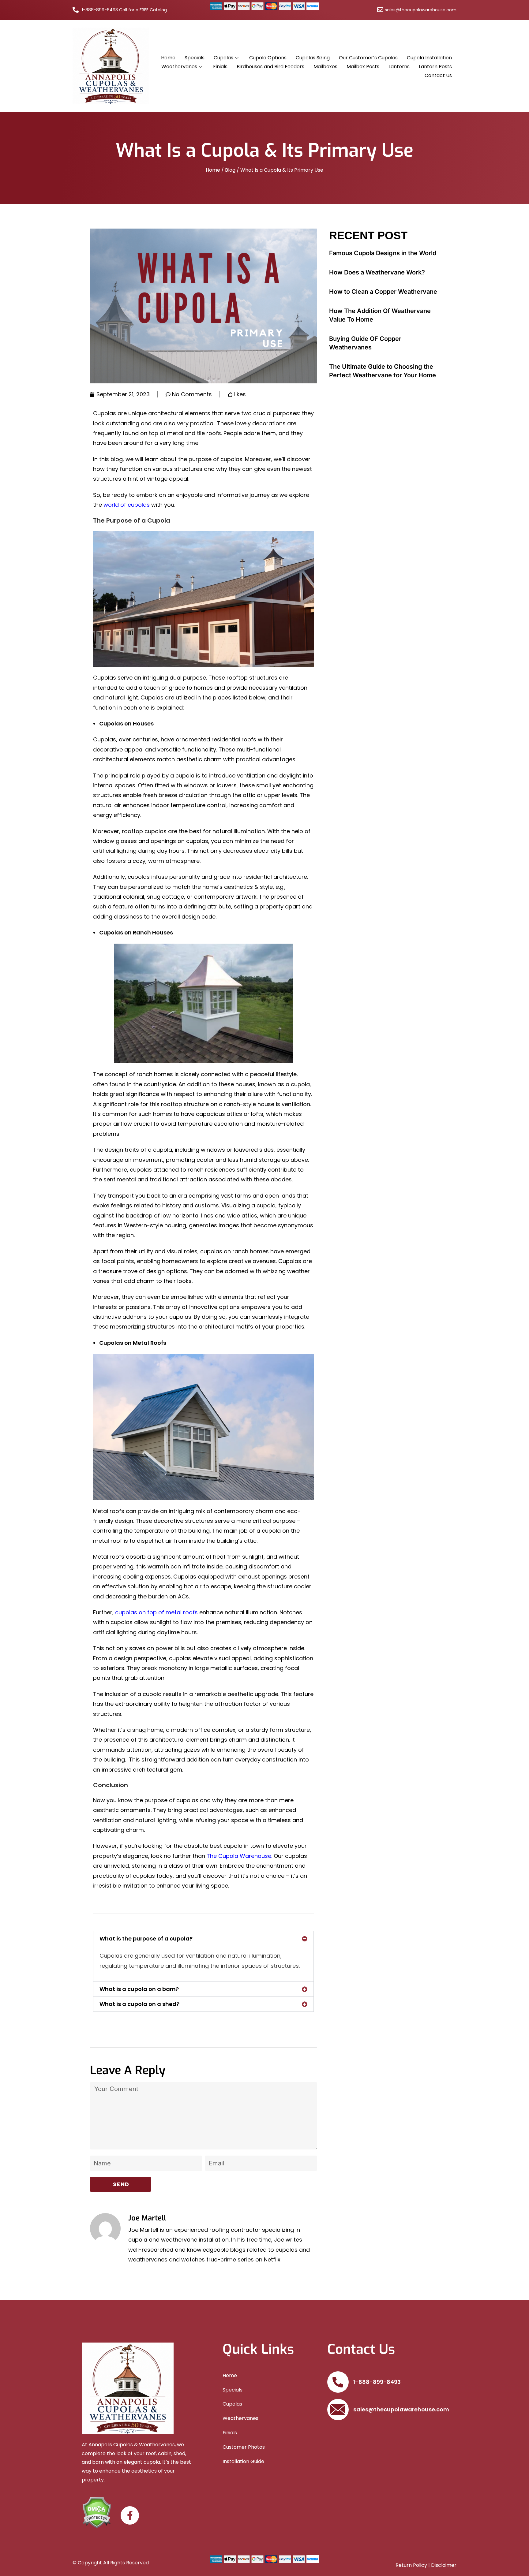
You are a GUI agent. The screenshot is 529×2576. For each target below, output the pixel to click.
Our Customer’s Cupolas (368, 58)
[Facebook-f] (130, 2515)
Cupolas (223, 58)
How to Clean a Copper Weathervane (383, 292)
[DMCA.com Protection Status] (97, 2512)
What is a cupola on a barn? (139, 1989)
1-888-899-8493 (377, 2382)
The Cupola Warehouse (239, 1856)
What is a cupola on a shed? (139, 2004)
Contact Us (438, 75)
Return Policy (411, 2565)
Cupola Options (268, 58)
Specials (195, 58)
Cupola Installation (429, 58)
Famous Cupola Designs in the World (383, 253)
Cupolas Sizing (313, 58)
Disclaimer (444, 2565)
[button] (203, 1939)
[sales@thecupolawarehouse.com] (338, 2410)
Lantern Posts (435, 67)
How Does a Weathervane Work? (377, 272)
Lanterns (399, 67)
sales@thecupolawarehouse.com (401, 2409)
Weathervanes (179, 67)
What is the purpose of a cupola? (146, 1939)
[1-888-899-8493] (338, 2382)
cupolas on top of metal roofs (156, 1612)
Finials (220, 67)
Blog (230, 170)
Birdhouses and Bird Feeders (270, 67)
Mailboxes (325, 67)
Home (168, 58)
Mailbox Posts (363, 67)
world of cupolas (127, 505)
